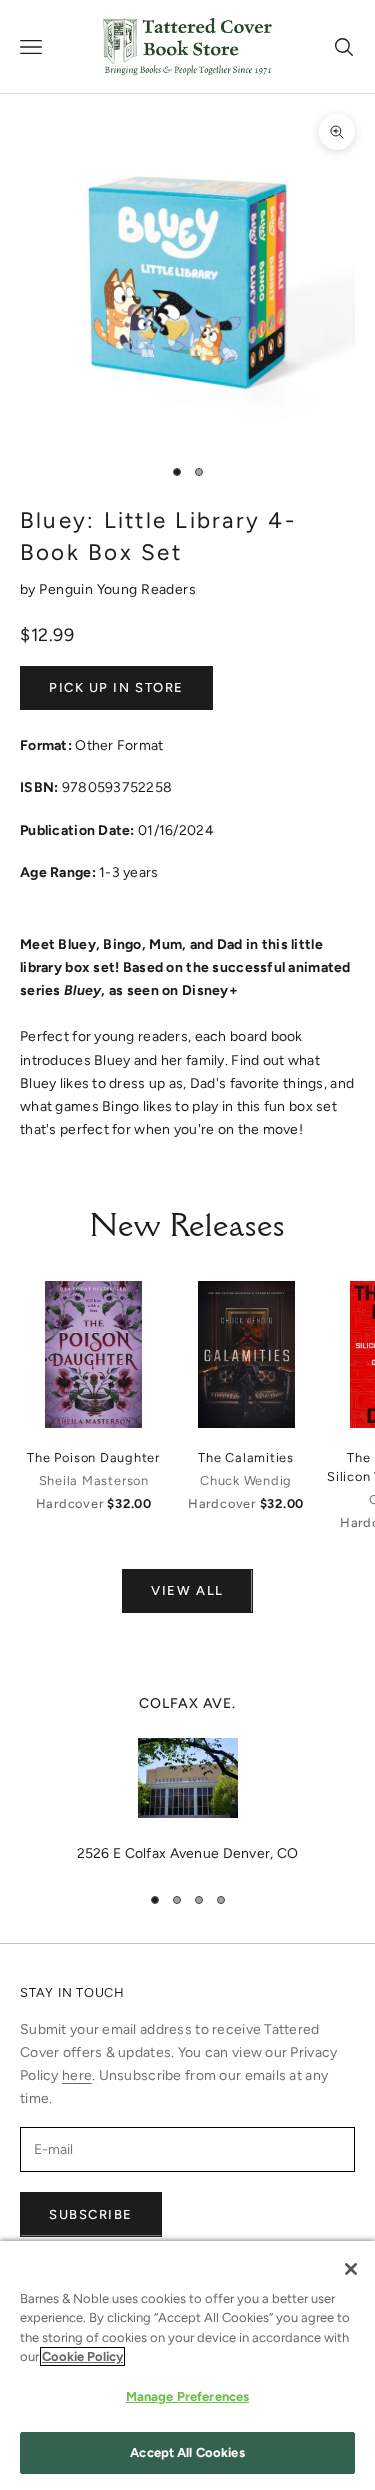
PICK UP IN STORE (116, 687)
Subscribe (91, 2214)
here (77, 2075)
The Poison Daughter (93, 1457)
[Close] (351, 2269)
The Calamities (246, 1457)
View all (187, 1590)
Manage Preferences (187, 2396)
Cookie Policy (82, 2356)
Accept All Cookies (187, 2452)
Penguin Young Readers (117, 589)
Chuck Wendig (246, 1480)
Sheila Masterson (94, 1480)
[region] (187, 1779)
